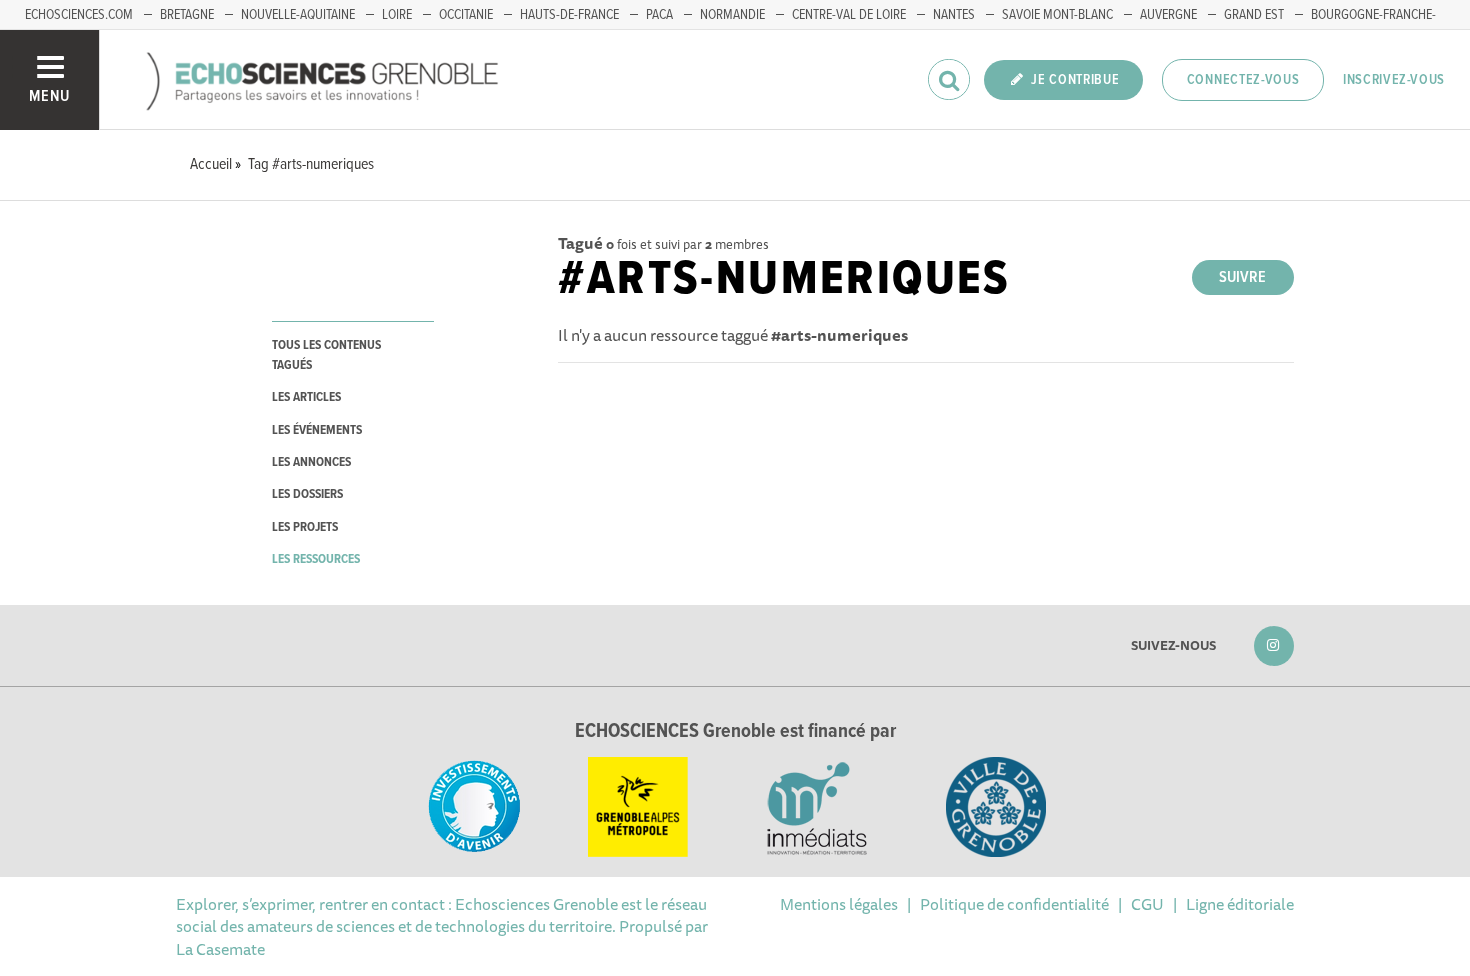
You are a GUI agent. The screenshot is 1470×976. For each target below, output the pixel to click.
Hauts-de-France (569, 15)
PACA (659, 15)
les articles (306, 397)
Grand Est (1254, 15)
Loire (397, 15)
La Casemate (220, 949)
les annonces (311, 462)
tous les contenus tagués (326, 355)
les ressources (316, 559)
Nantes (954, 15)
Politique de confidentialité (1014, 904)
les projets (305, 527)
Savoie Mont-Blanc (1057, 15)
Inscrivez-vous (1394, 80)
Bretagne (187, 15)
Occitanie (466, 15)
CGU (1147, 904)
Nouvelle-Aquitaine (298, 15)
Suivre (1242, 277)
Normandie (732, 15)
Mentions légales (839, 904)
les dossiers (307, 494)
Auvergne (1168, 15)
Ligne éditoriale (1240, 904)
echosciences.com (79, 15)
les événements (317, 430)
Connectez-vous (1243, 80)
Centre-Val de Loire (849, 15)
